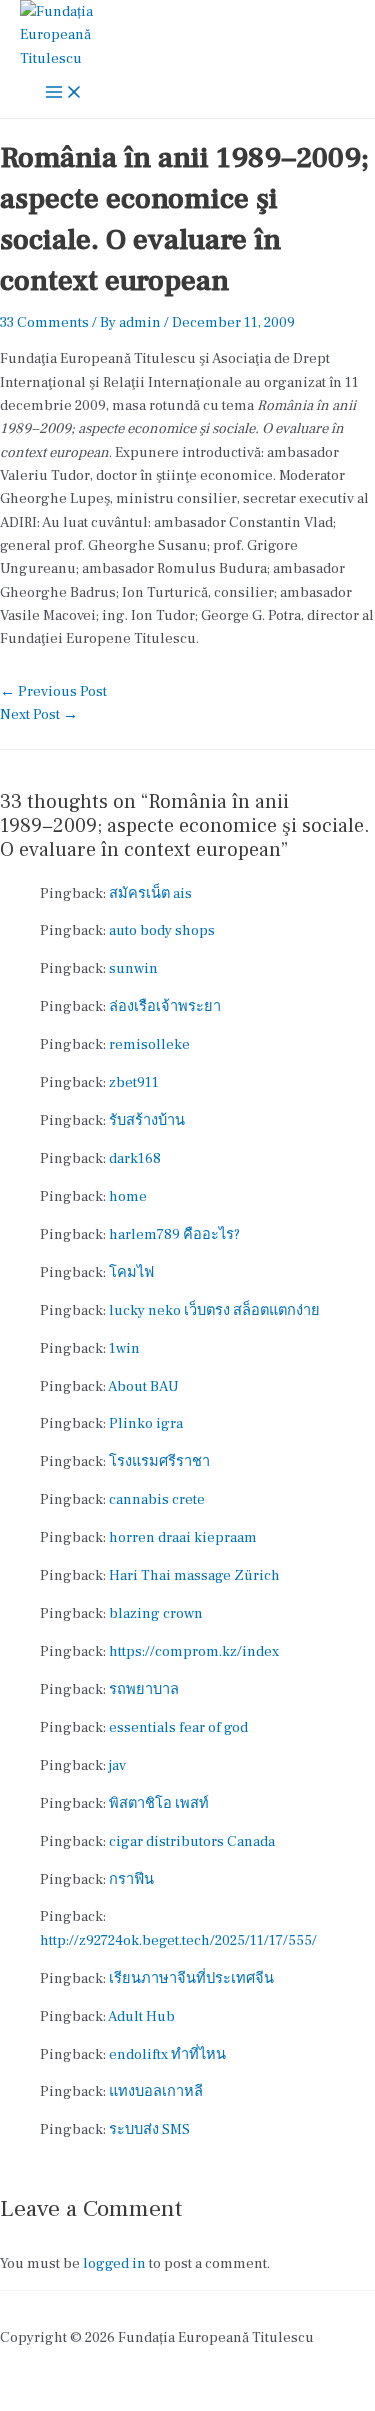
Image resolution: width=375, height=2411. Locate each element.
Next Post (39, 714)
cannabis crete (157, 1499)
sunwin (133, 968)
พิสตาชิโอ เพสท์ (159, 1803)
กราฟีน (131, 1879)
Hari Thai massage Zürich (194, 1575)
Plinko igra (146, 1423)
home (128, 1196)
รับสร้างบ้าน (147, 1120)
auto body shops (162, 930)
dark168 (135, 1158)
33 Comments (44, 322)
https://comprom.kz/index (194, 1651)
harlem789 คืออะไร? (174, 1234)
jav (117, 1765)
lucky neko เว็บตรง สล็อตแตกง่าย (214, 1310)
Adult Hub (141, 2016)
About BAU (143, 1386)
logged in (114, 2263)
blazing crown (156, 1613)
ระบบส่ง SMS (149, 2129)
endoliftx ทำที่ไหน (167, 2054)
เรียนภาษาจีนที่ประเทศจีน (191, 1978)
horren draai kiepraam (183, 1537)
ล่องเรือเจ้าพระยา (165, 1006)
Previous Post (53, 691)
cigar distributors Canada (192, 1841)
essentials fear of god (178, 1727)
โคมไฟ (131, 1272)
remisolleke (149, 1044)
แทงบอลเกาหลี (156, 2091)
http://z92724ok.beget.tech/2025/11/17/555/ (178, 1940)
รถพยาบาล (144, 1689)
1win (124, 1348)
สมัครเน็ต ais (150, 893)
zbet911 (134, 1082)
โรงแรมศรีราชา (159, 1461)
